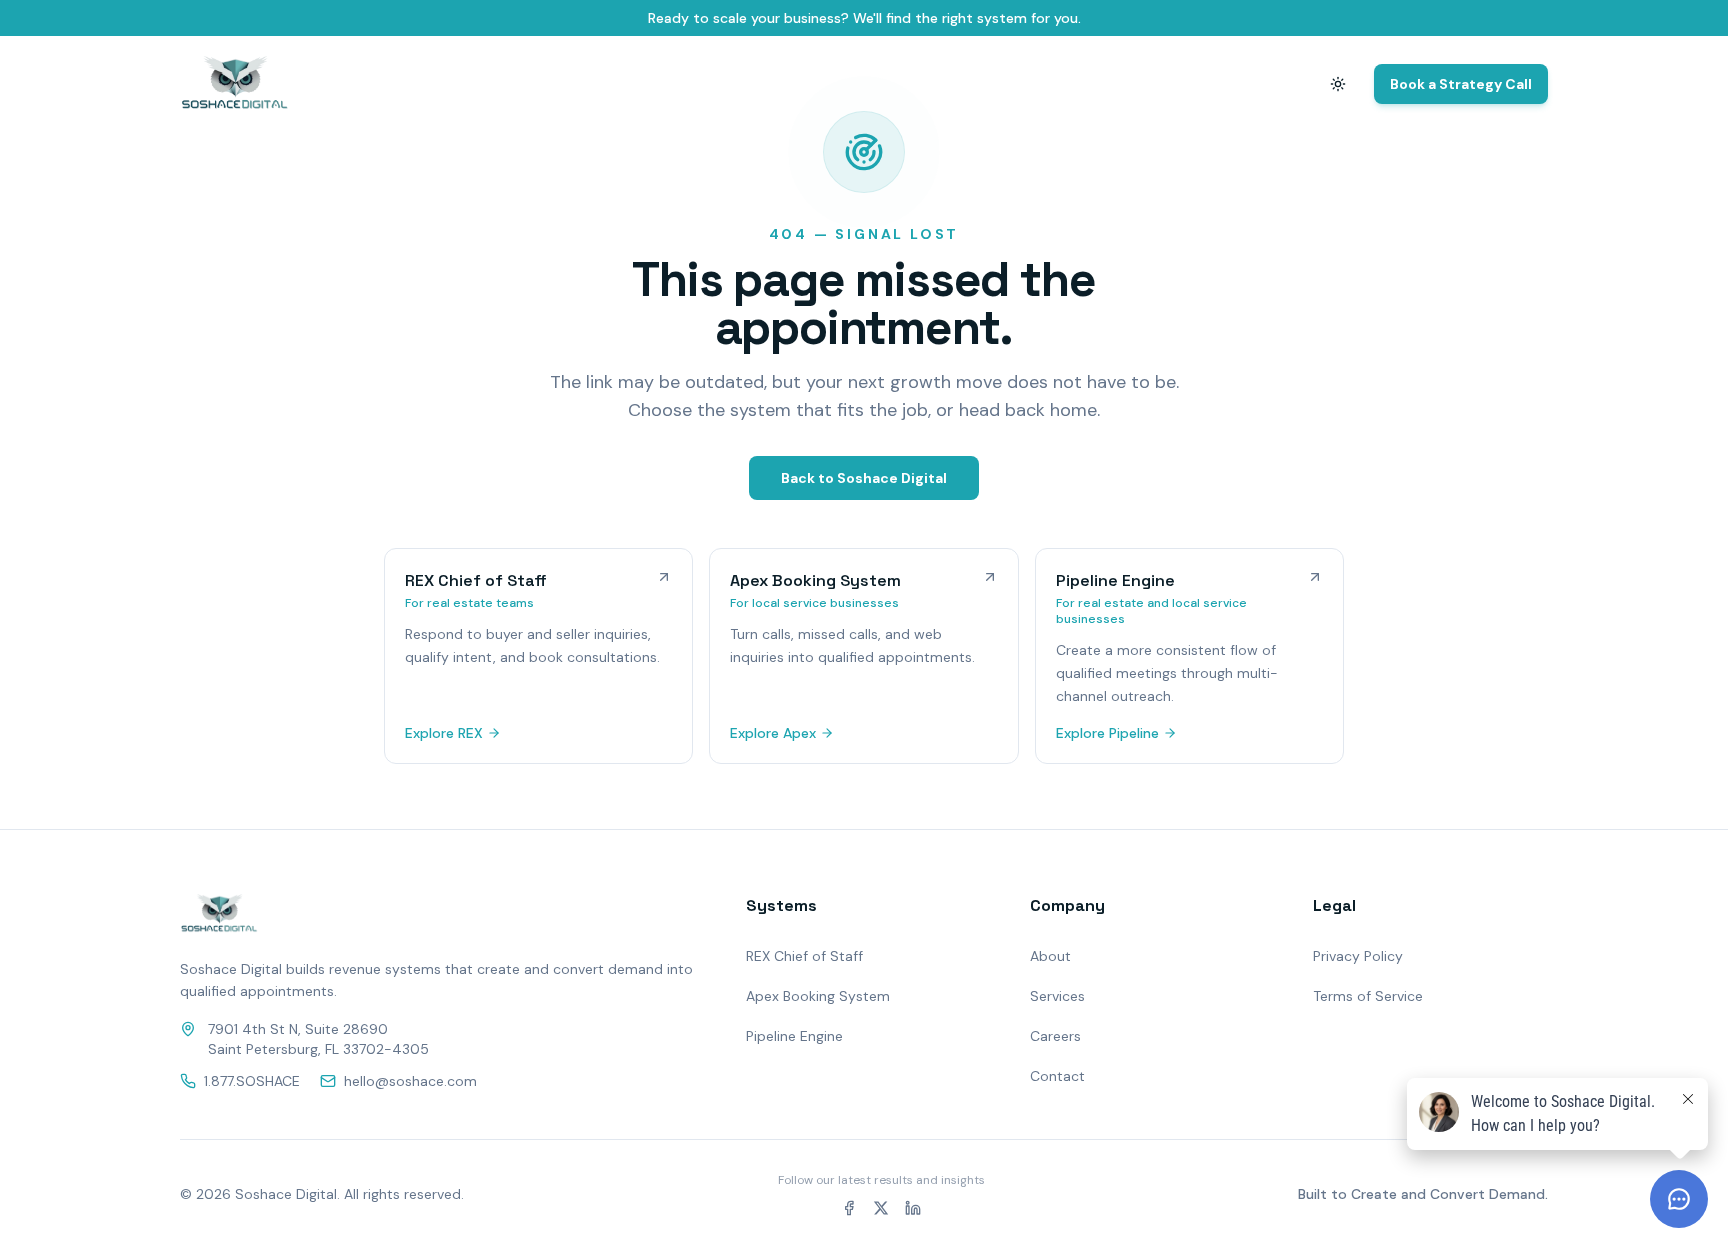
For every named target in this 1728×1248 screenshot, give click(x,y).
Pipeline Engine (794, 1036)
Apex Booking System (818, 996)
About (1176, 84)
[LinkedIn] (913, 1208)
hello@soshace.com (410, 1081)
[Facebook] (849, 1208)
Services (1057, 996)
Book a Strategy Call (1461, 84)
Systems (1094, 84)
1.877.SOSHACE (252, 1081)
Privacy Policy (1358, 956)
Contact (1257, 84)
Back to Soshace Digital (864, 478)
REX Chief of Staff (804, 956)
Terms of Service (1368, 996)
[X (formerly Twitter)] (881, 1208)
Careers (1055, 1036)
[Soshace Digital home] (234, 84)
